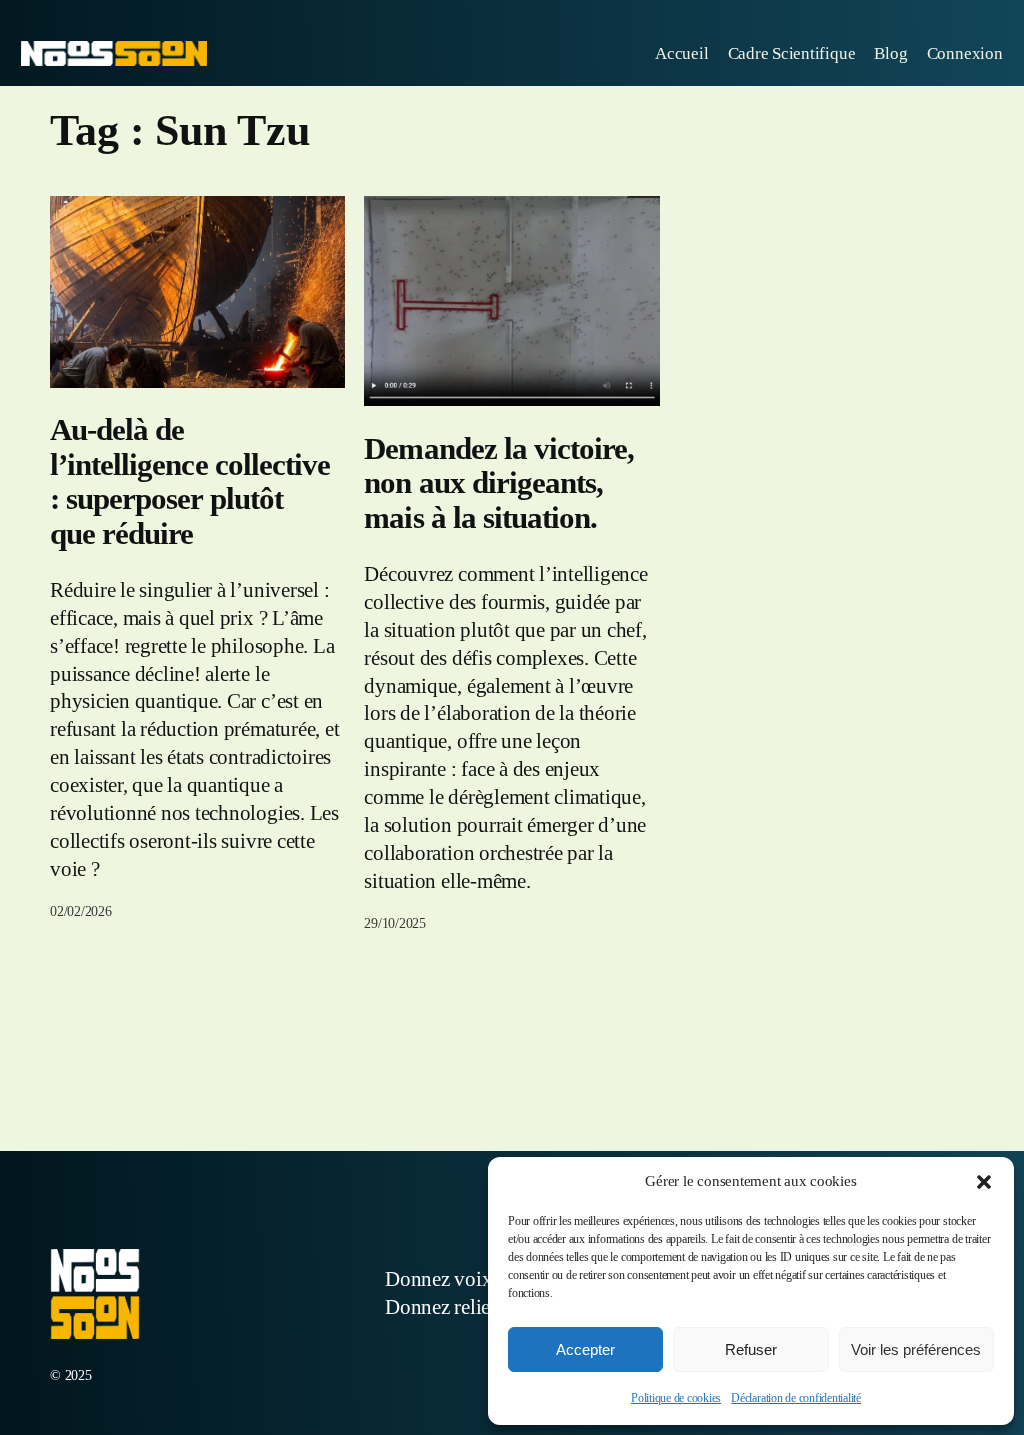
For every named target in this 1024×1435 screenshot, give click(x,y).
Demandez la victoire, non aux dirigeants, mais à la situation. (499, 483)
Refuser (751, 1349)
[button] (984, 1182)
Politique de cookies (676, 1398)
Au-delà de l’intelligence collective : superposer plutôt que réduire (190, 482)
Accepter (585, 1349)
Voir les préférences (916, 1349)
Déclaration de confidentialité (796, 1398)
